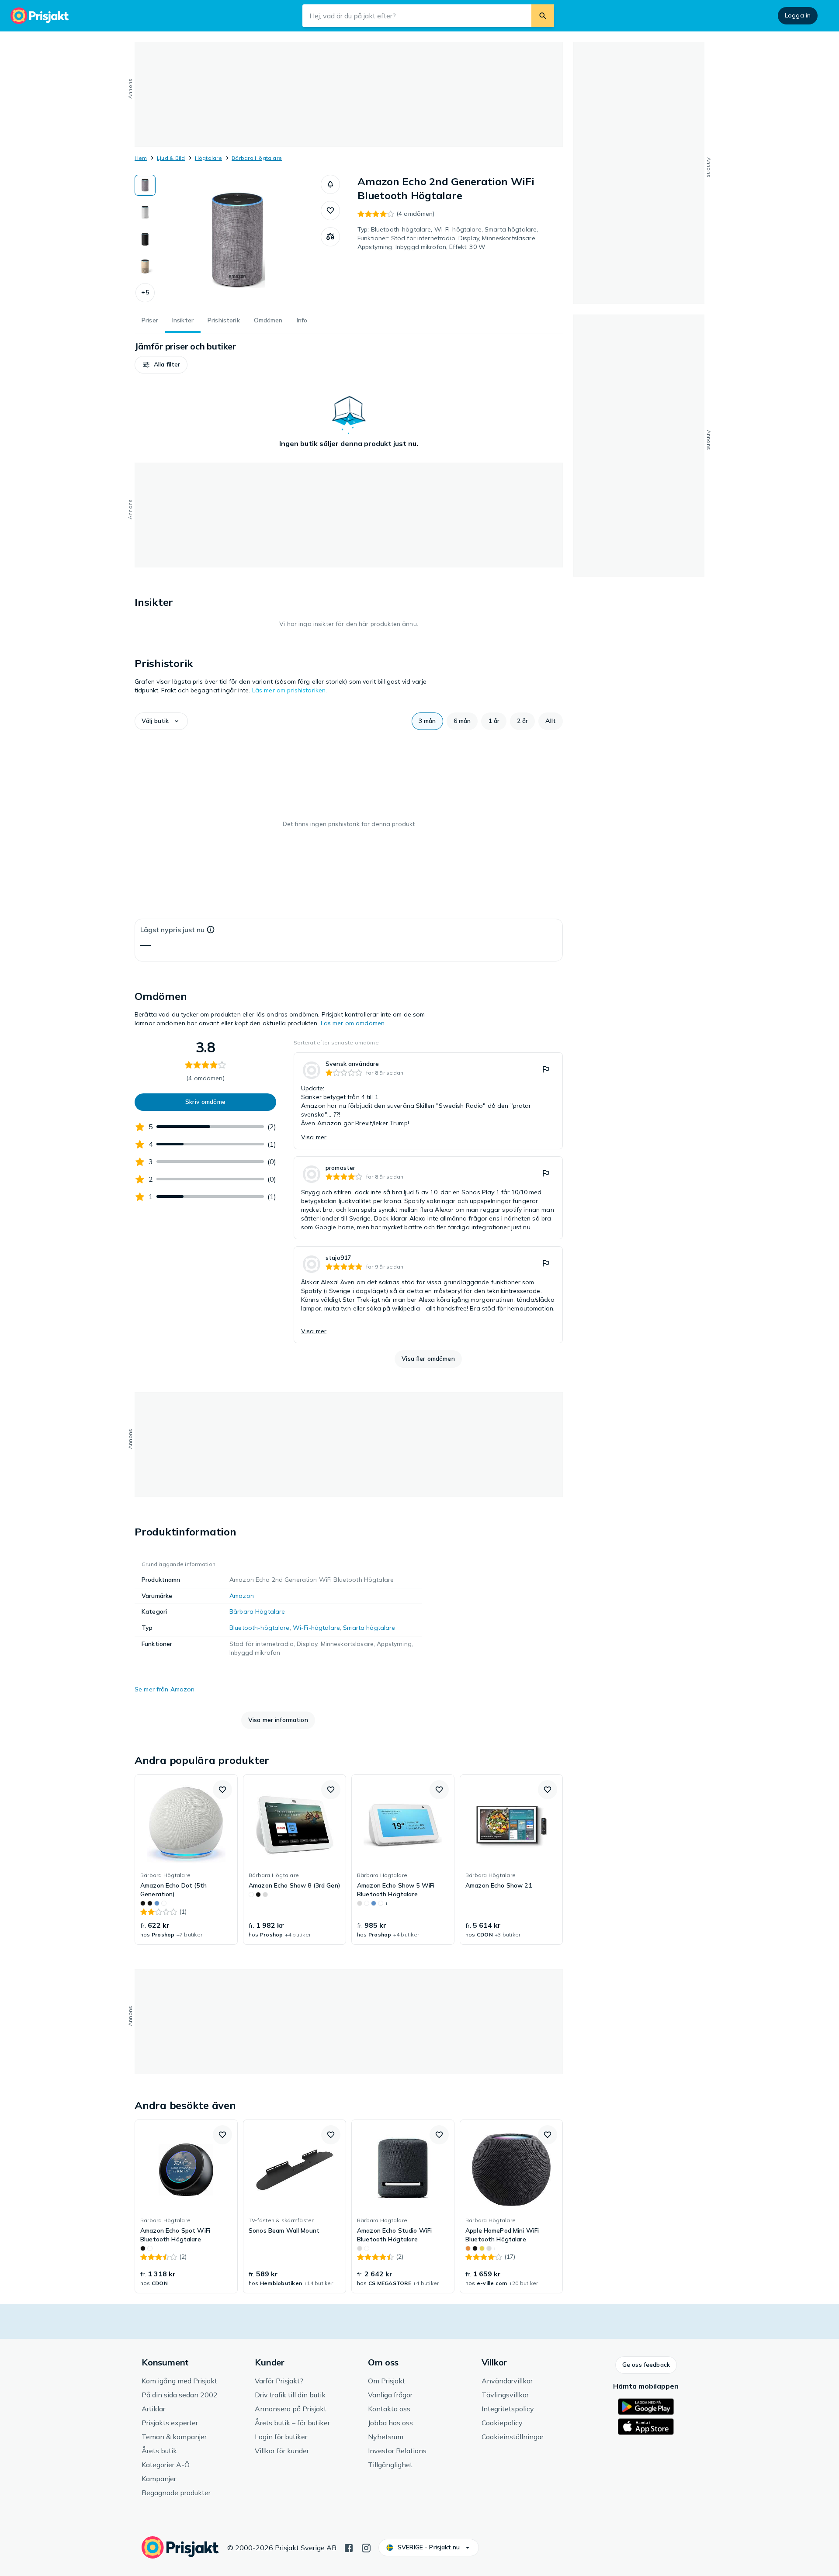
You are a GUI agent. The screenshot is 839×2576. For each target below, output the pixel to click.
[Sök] (543, 16)
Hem (141, 158)
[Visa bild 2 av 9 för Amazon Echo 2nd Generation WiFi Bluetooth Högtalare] (145, 212)
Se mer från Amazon (165, 1689)
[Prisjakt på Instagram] (366, 2547)
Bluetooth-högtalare (260, 1628)
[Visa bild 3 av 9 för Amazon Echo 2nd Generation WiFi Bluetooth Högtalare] (145, 239)
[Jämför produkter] (330, 237)
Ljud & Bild (171, 158)
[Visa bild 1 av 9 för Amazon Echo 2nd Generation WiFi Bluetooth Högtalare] (145, 185)
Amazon (242, 1596)
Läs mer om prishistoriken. (290, 690)
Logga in (798, 15)
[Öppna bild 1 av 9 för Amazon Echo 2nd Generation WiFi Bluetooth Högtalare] (238, 240)
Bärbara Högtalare (257, 158)
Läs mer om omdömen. (354, 1023)
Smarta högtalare (369, 1628)
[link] (428, 1101)
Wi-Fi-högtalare (316, 1628)
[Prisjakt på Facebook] (349, 2547)
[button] (145, 293)
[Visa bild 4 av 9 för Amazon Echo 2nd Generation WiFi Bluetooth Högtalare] (145, 266)
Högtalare (208, 158)
